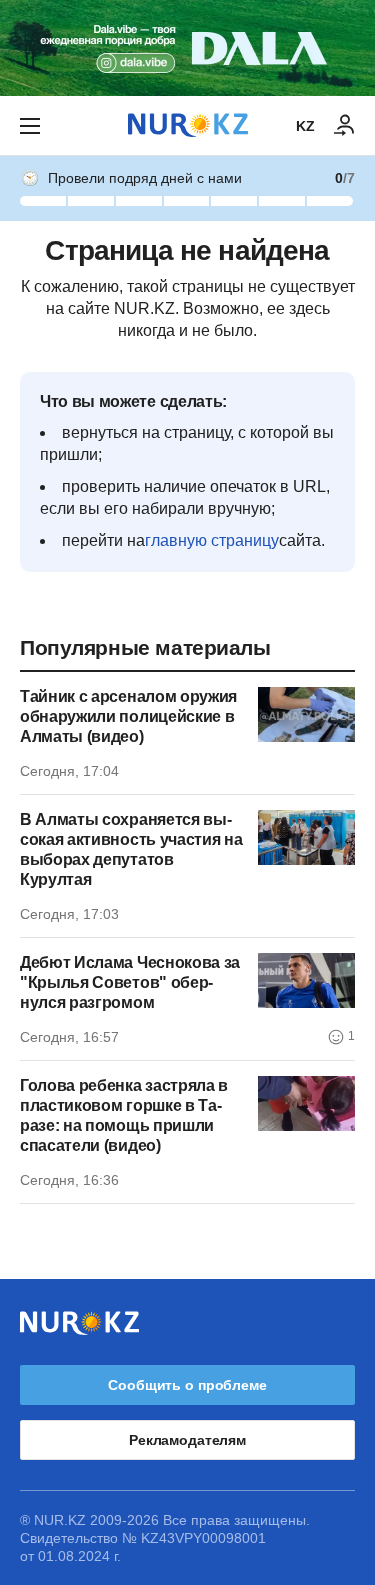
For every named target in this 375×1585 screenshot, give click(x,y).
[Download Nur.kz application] (187, 48)
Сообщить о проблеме (187, 1385)
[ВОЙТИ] (345, 126)
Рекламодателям (187, 1440)
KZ (305, 126)
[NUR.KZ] (188, 125)
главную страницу (212, 540)
